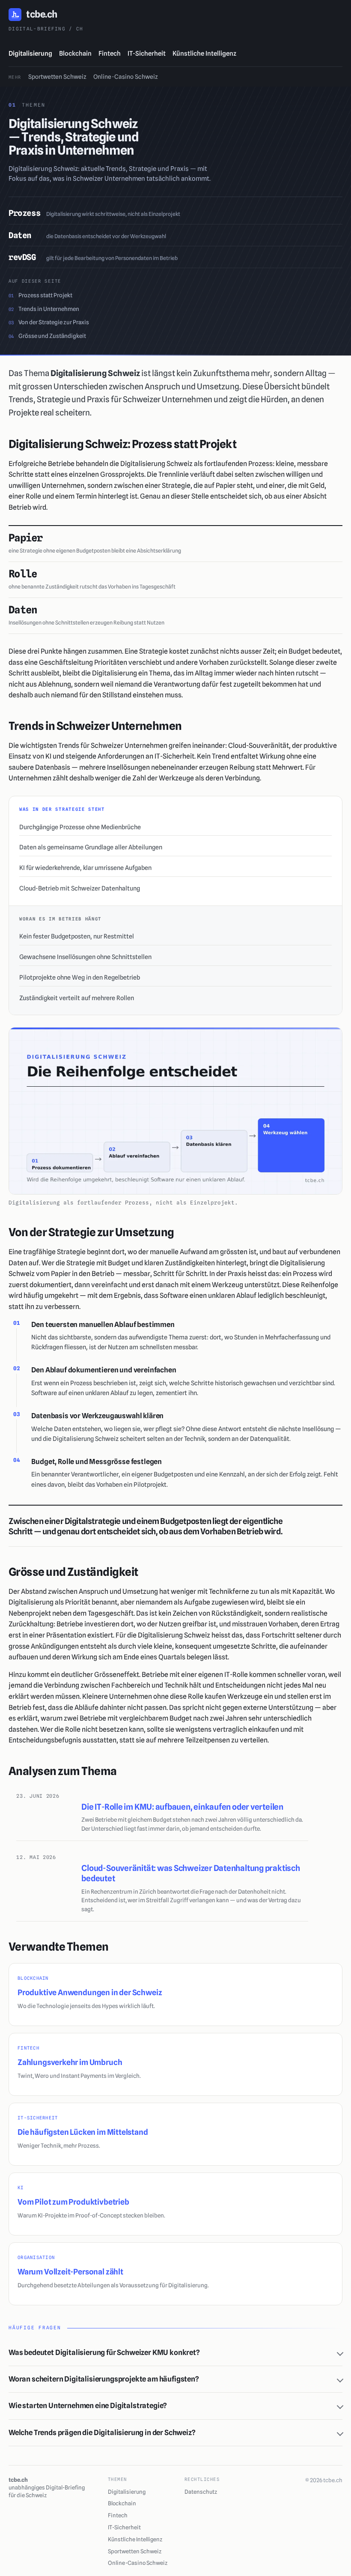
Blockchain (75, 54)
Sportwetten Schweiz (57, 77)
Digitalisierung (30, 54)
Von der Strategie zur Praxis (49, 322)
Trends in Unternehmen (44, 309)
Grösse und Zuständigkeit (47, 336)
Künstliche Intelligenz (204, 54)
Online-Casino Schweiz (126, 77)
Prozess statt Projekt (40, 295)
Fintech (110, 54)
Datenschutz (201, 2492)
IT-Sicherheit (147, 54)
